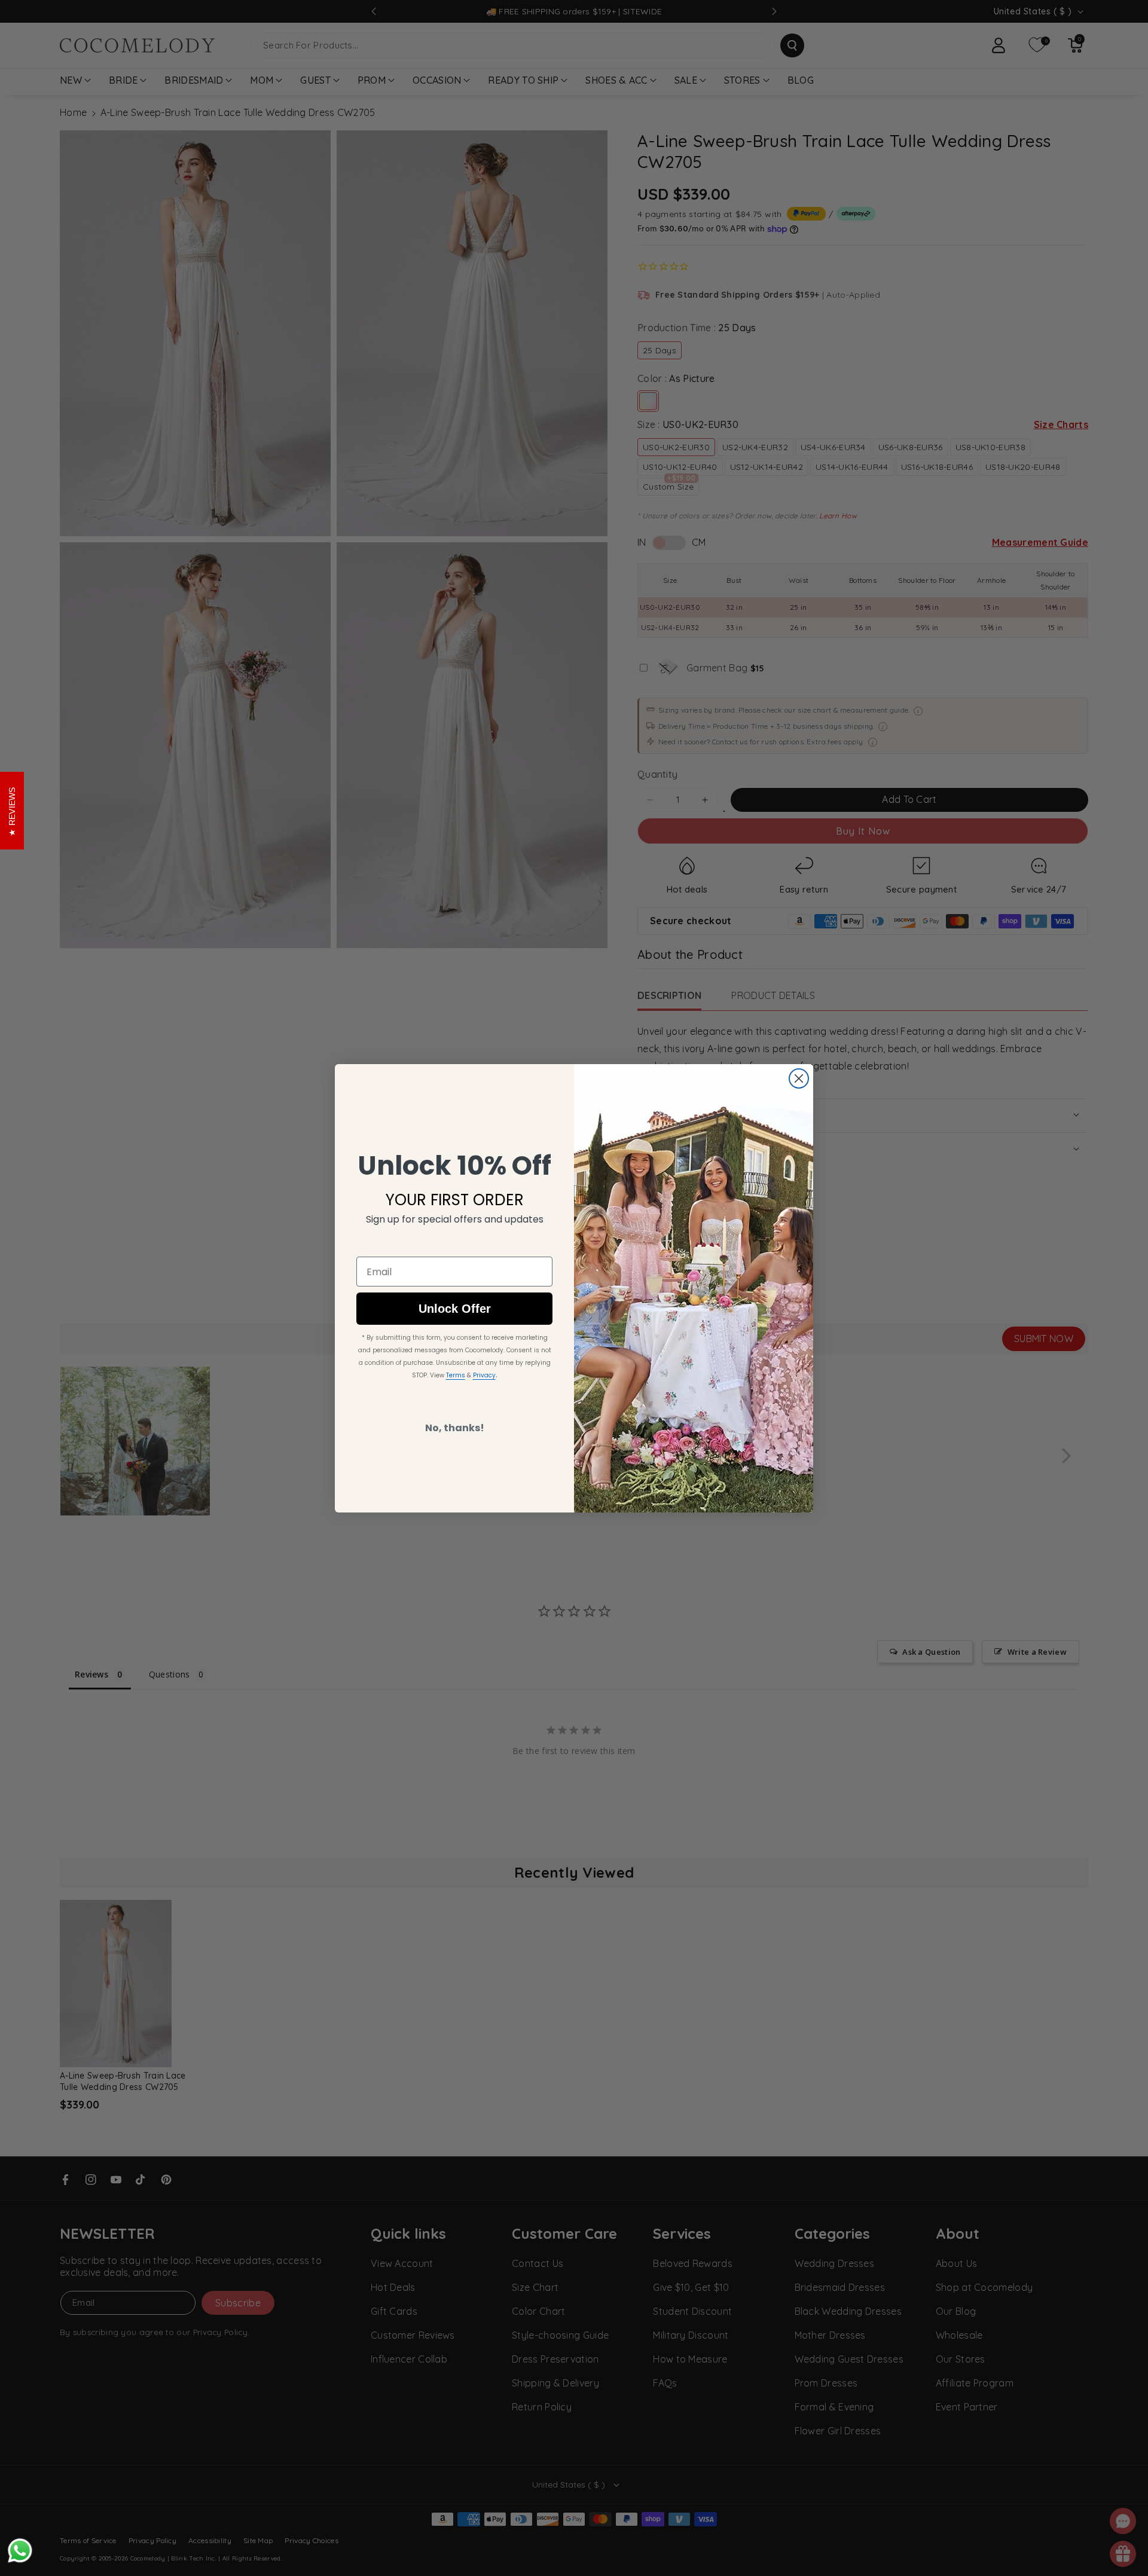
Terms (456, 1375)
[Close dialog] (799, 1078)
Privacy (484, 1375)
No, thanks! (455, 1428)
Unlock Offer (455, 1309)
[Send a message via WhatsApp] (20, 2551)
